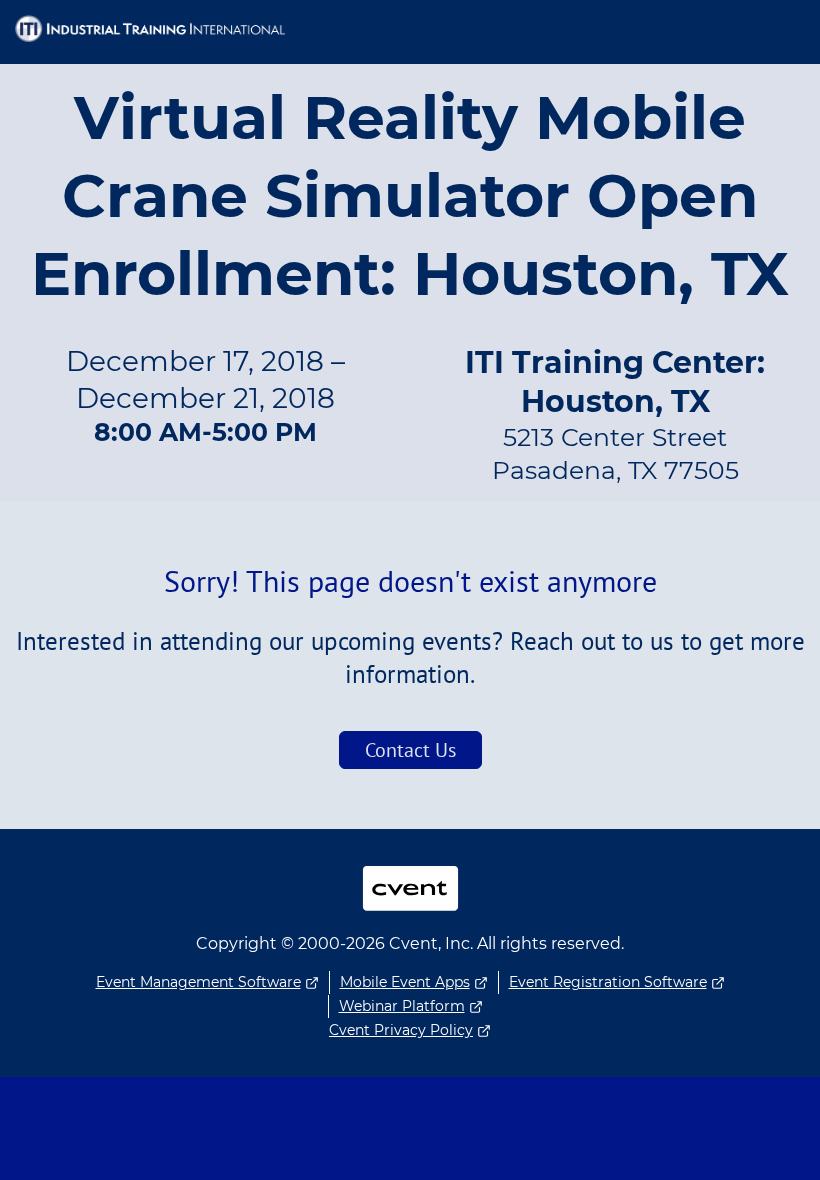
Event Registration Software (608, 982)
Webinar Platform (402, 1006)
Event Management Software (198, 982)
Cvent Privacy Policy (401, 1030)
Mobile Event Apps (405, 982)
